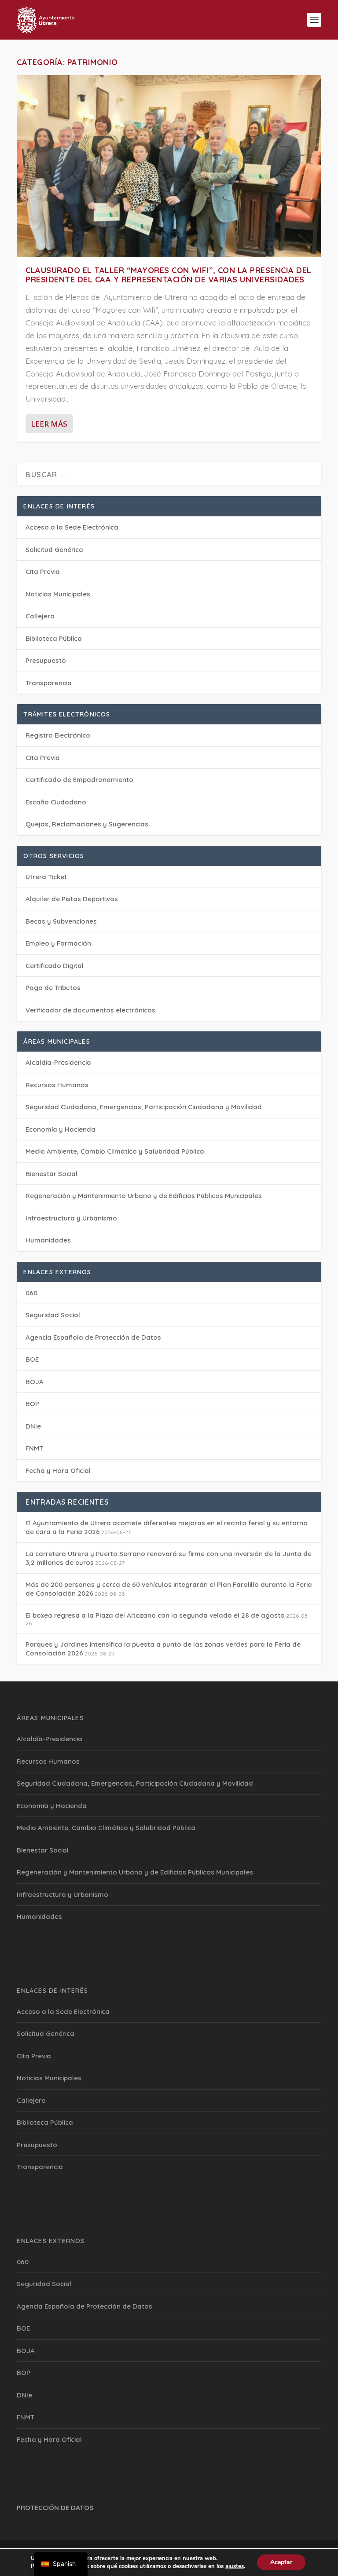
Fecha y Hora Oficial (58, 1471)
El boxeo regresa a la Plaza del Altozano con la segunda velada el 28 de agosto (155, 1615)
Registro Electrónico (58, 735)
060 (31, 1293)
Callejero (40, 616)
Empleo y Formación (58, 943)
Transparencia (49, 683)
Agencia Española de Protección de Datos (93, 1337)
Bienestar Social (51, 1174)
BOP (32, 1404)
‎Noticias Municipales (58, 594)
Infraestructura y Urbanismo (71, 1218)
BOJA (35, 1382)
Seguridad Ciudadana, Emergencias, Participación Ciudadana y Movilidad (144, 1107)
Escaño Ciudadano (56, 802)
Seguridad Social (53, 1315)
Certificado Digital (55, 966)
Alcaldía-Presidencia (58, 1062)
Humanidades (48, 1240)
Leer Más (49, 424)
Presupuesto (46, 660)
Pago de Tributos (53, 988)
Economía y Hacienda (61, 1129)
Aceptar (281, 2562)
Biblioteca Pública (54, 638)
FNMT (34, 1448)
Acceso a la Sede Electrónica (72, 527)
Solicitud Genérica (54, 550)
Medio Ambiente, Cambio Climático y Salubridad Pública (115, 1151)
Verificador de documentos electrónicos (90, 1010)
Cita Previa (43, 572)
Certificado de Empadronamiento (79, 780)
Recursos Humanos (57, 1085)
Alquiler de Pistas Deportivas (72, 899)
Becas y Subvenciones (61, 921)
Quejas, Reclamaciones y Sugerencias (87, 824)
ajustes (235, 2566)
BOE (32, 1359)
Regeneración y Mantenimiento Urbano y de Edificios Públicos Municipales (144, 1196)
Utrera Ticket (46, 877)
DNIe (33, 1426)
